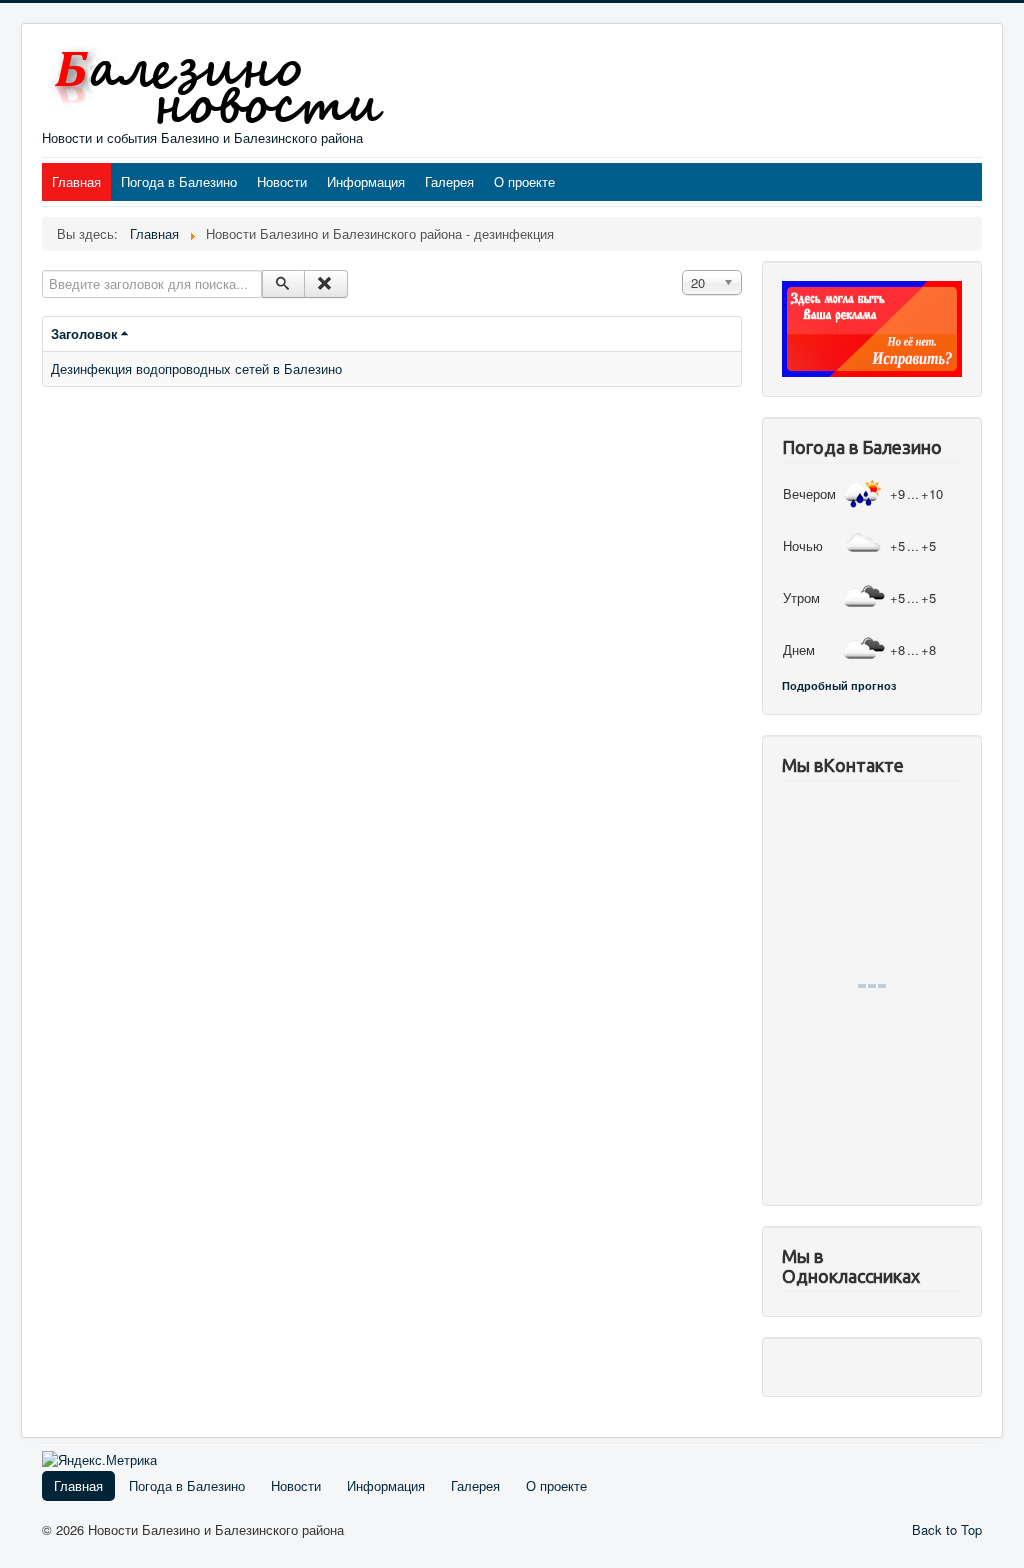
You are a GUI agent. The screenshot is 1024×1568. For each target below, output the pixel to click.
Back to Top (947, 1529)
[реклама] (872, 326)
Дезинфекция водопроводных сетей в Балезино (196, 368)
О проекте (524, 181)
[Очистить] (325, 284)
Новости (282, 181)
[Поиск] (283, 284)
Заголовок (84, 333)
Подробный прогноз (839, 685)
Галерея (449, 181)
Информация (366, 181)
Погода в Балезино (179, 181)
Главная (76, 181)
